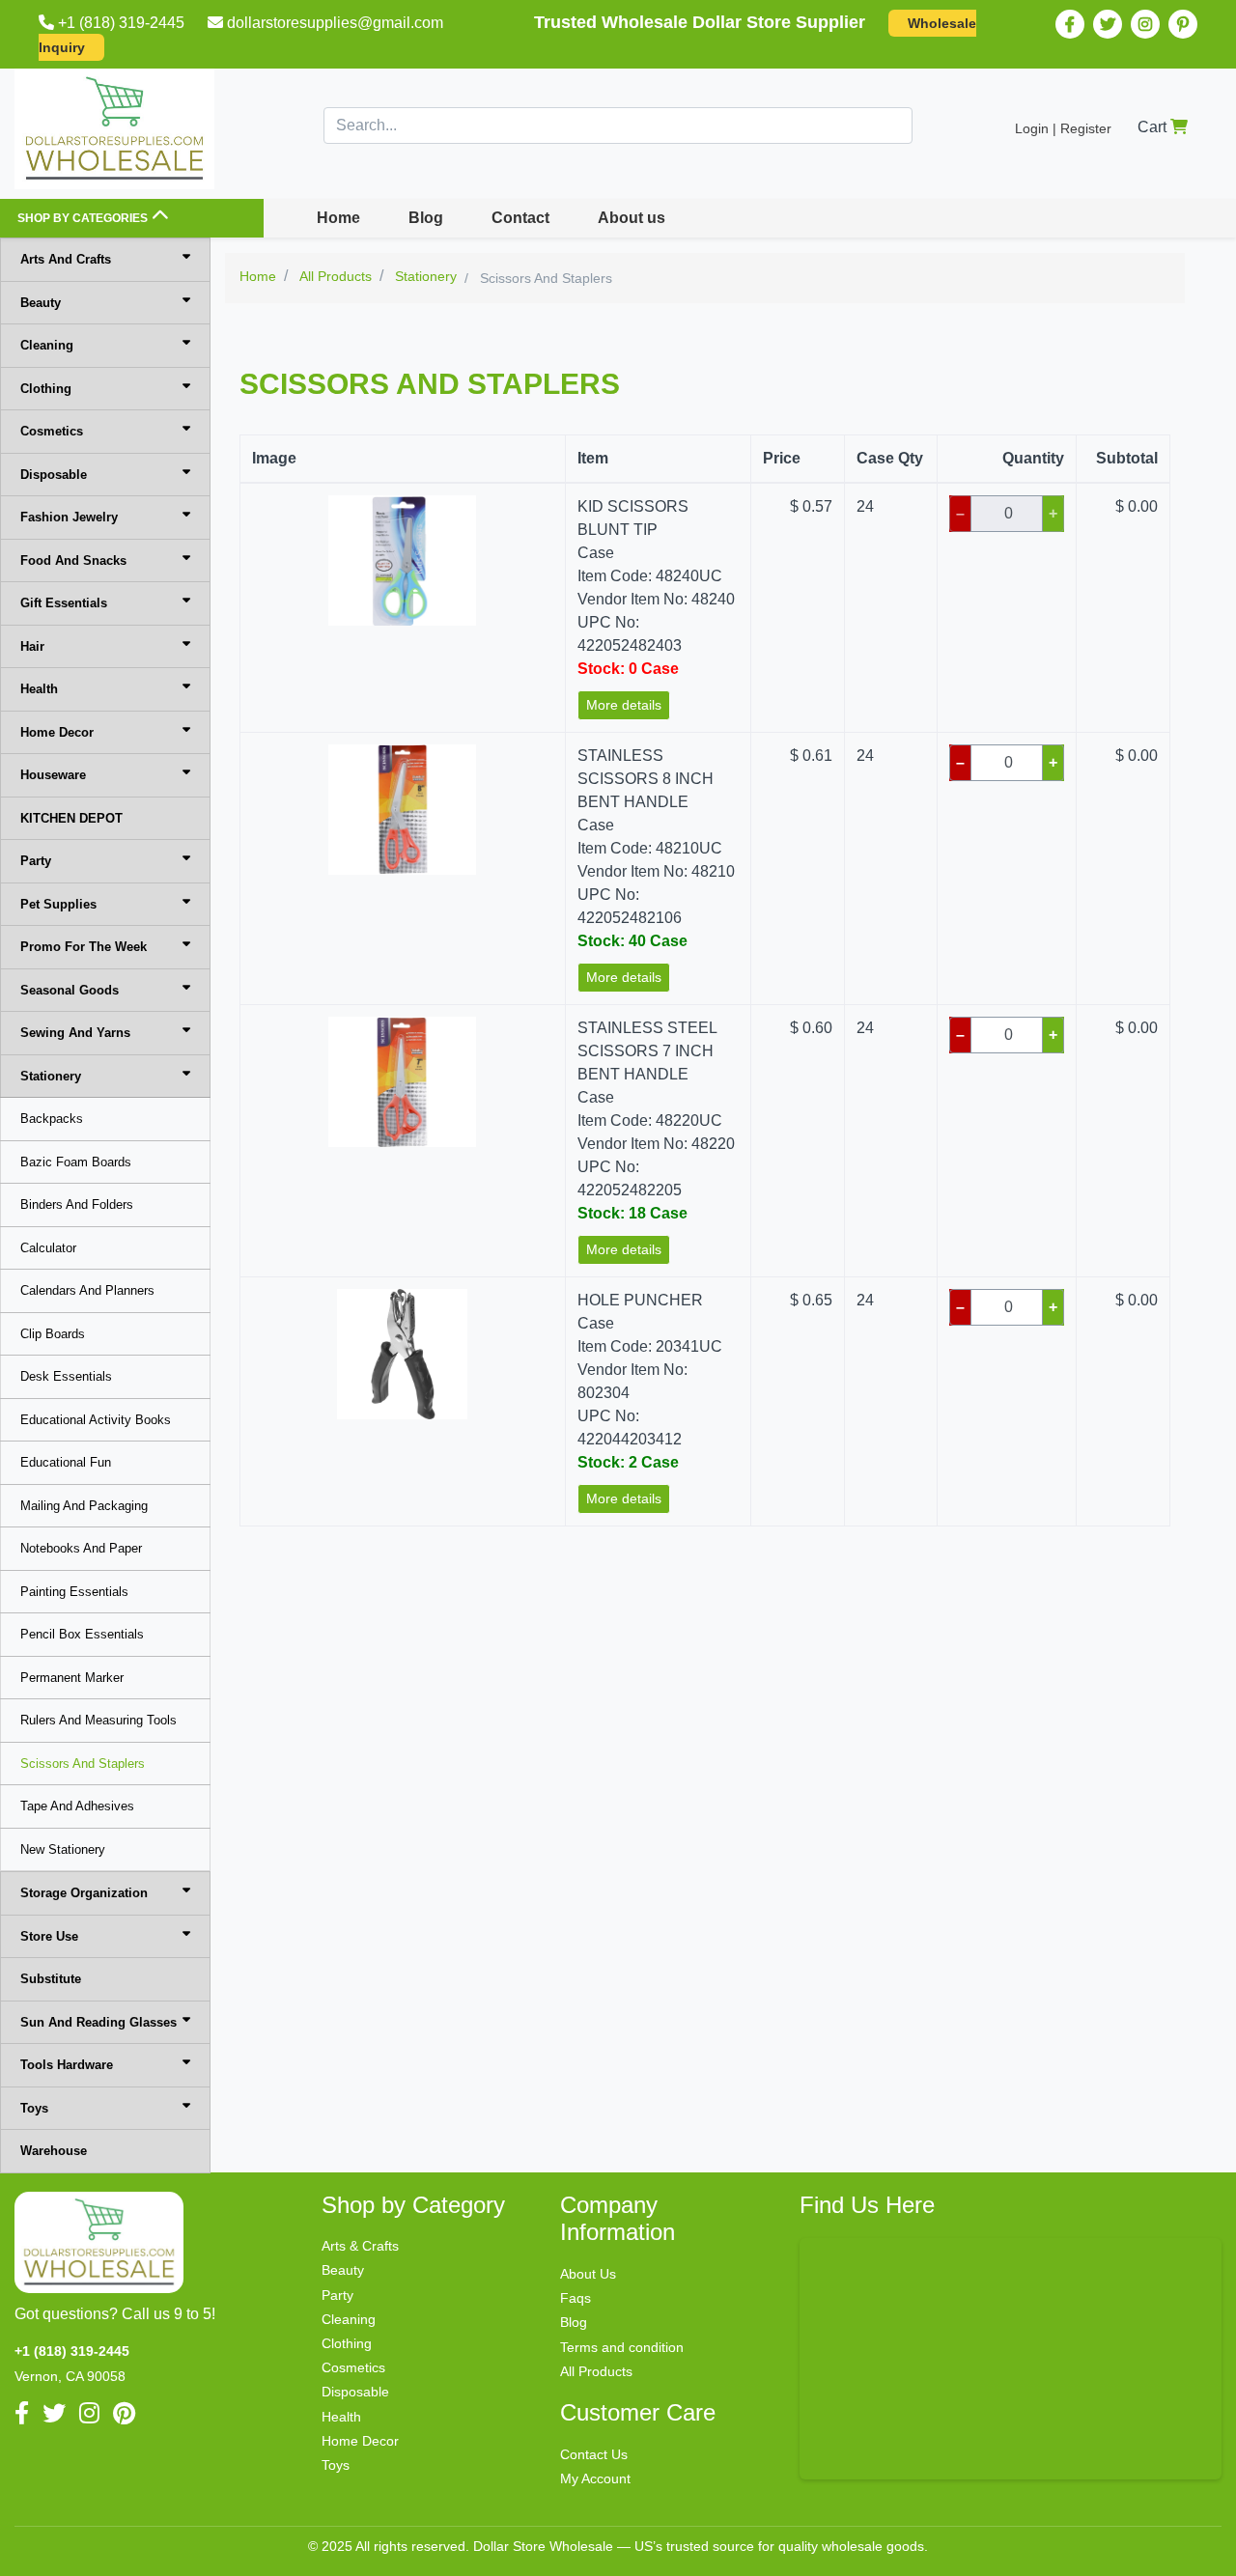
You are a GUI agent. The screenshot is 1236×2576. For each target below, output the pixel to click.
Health (39, 689)
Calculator (48, 1248)
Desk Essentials (66, 1376)
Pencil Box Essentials (82, 1634)
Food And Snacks (73, 560)
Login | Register (1063, 128)
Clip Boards (53, 1334)
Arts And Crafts (66, 259)
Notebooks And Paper (81, 1548)
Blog (426, 218)
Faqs (576, 2298)
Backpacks (52, 1119)
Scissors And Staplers (83, 1764)
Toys (34, 2108)
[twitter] (1108, 24)
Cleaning (47, 345)
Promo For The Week (84, 947)
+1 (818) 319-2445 (121, 23)
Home (338, 218)
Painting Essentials (74, 1592)
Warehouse (54, 2151)
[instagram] (1145, 24)
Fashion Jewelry (69, 517)
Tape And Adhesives (77, 1806)
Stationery (51, 1076)
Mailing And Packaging (84, 1506)
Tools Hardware (67, 2065)
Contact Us (594, 2454)
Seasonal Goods (70, 990)
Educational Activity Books (96, 1420)
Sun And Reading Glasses (98, 2022)
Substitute (51, 1979)
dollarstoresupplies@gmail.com (335, 23)
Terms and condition (622, 2347)
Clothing (46, 389)
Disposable (54, 475)
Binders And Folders (77, 1204)
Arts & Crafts (360, 2246)
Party (36, 861)
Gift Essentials (64, 603)
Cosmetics (52, 431)
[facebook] (1070, 24)
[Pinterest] (1183, 24)
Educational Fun (66, 1462)
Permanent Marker (72, 1678)
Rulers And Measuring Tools (98, 1720)
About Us (588, 2274)
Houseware (53, 775)
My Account (595, 2478)
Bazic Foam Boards (76, 1162)
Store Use (49, 1936)
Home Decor (57, 732)
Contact (520, 218)
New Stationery (63, 1849)
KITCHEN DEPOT (71, 818)
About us (632, 218)
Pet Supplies (58, 904)
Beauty (41, 303)
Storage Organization (84, 1893)
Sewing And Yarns (75, 1033)
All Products (596, 2371)
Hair (32, 646)
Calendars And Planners (87, 1290)
